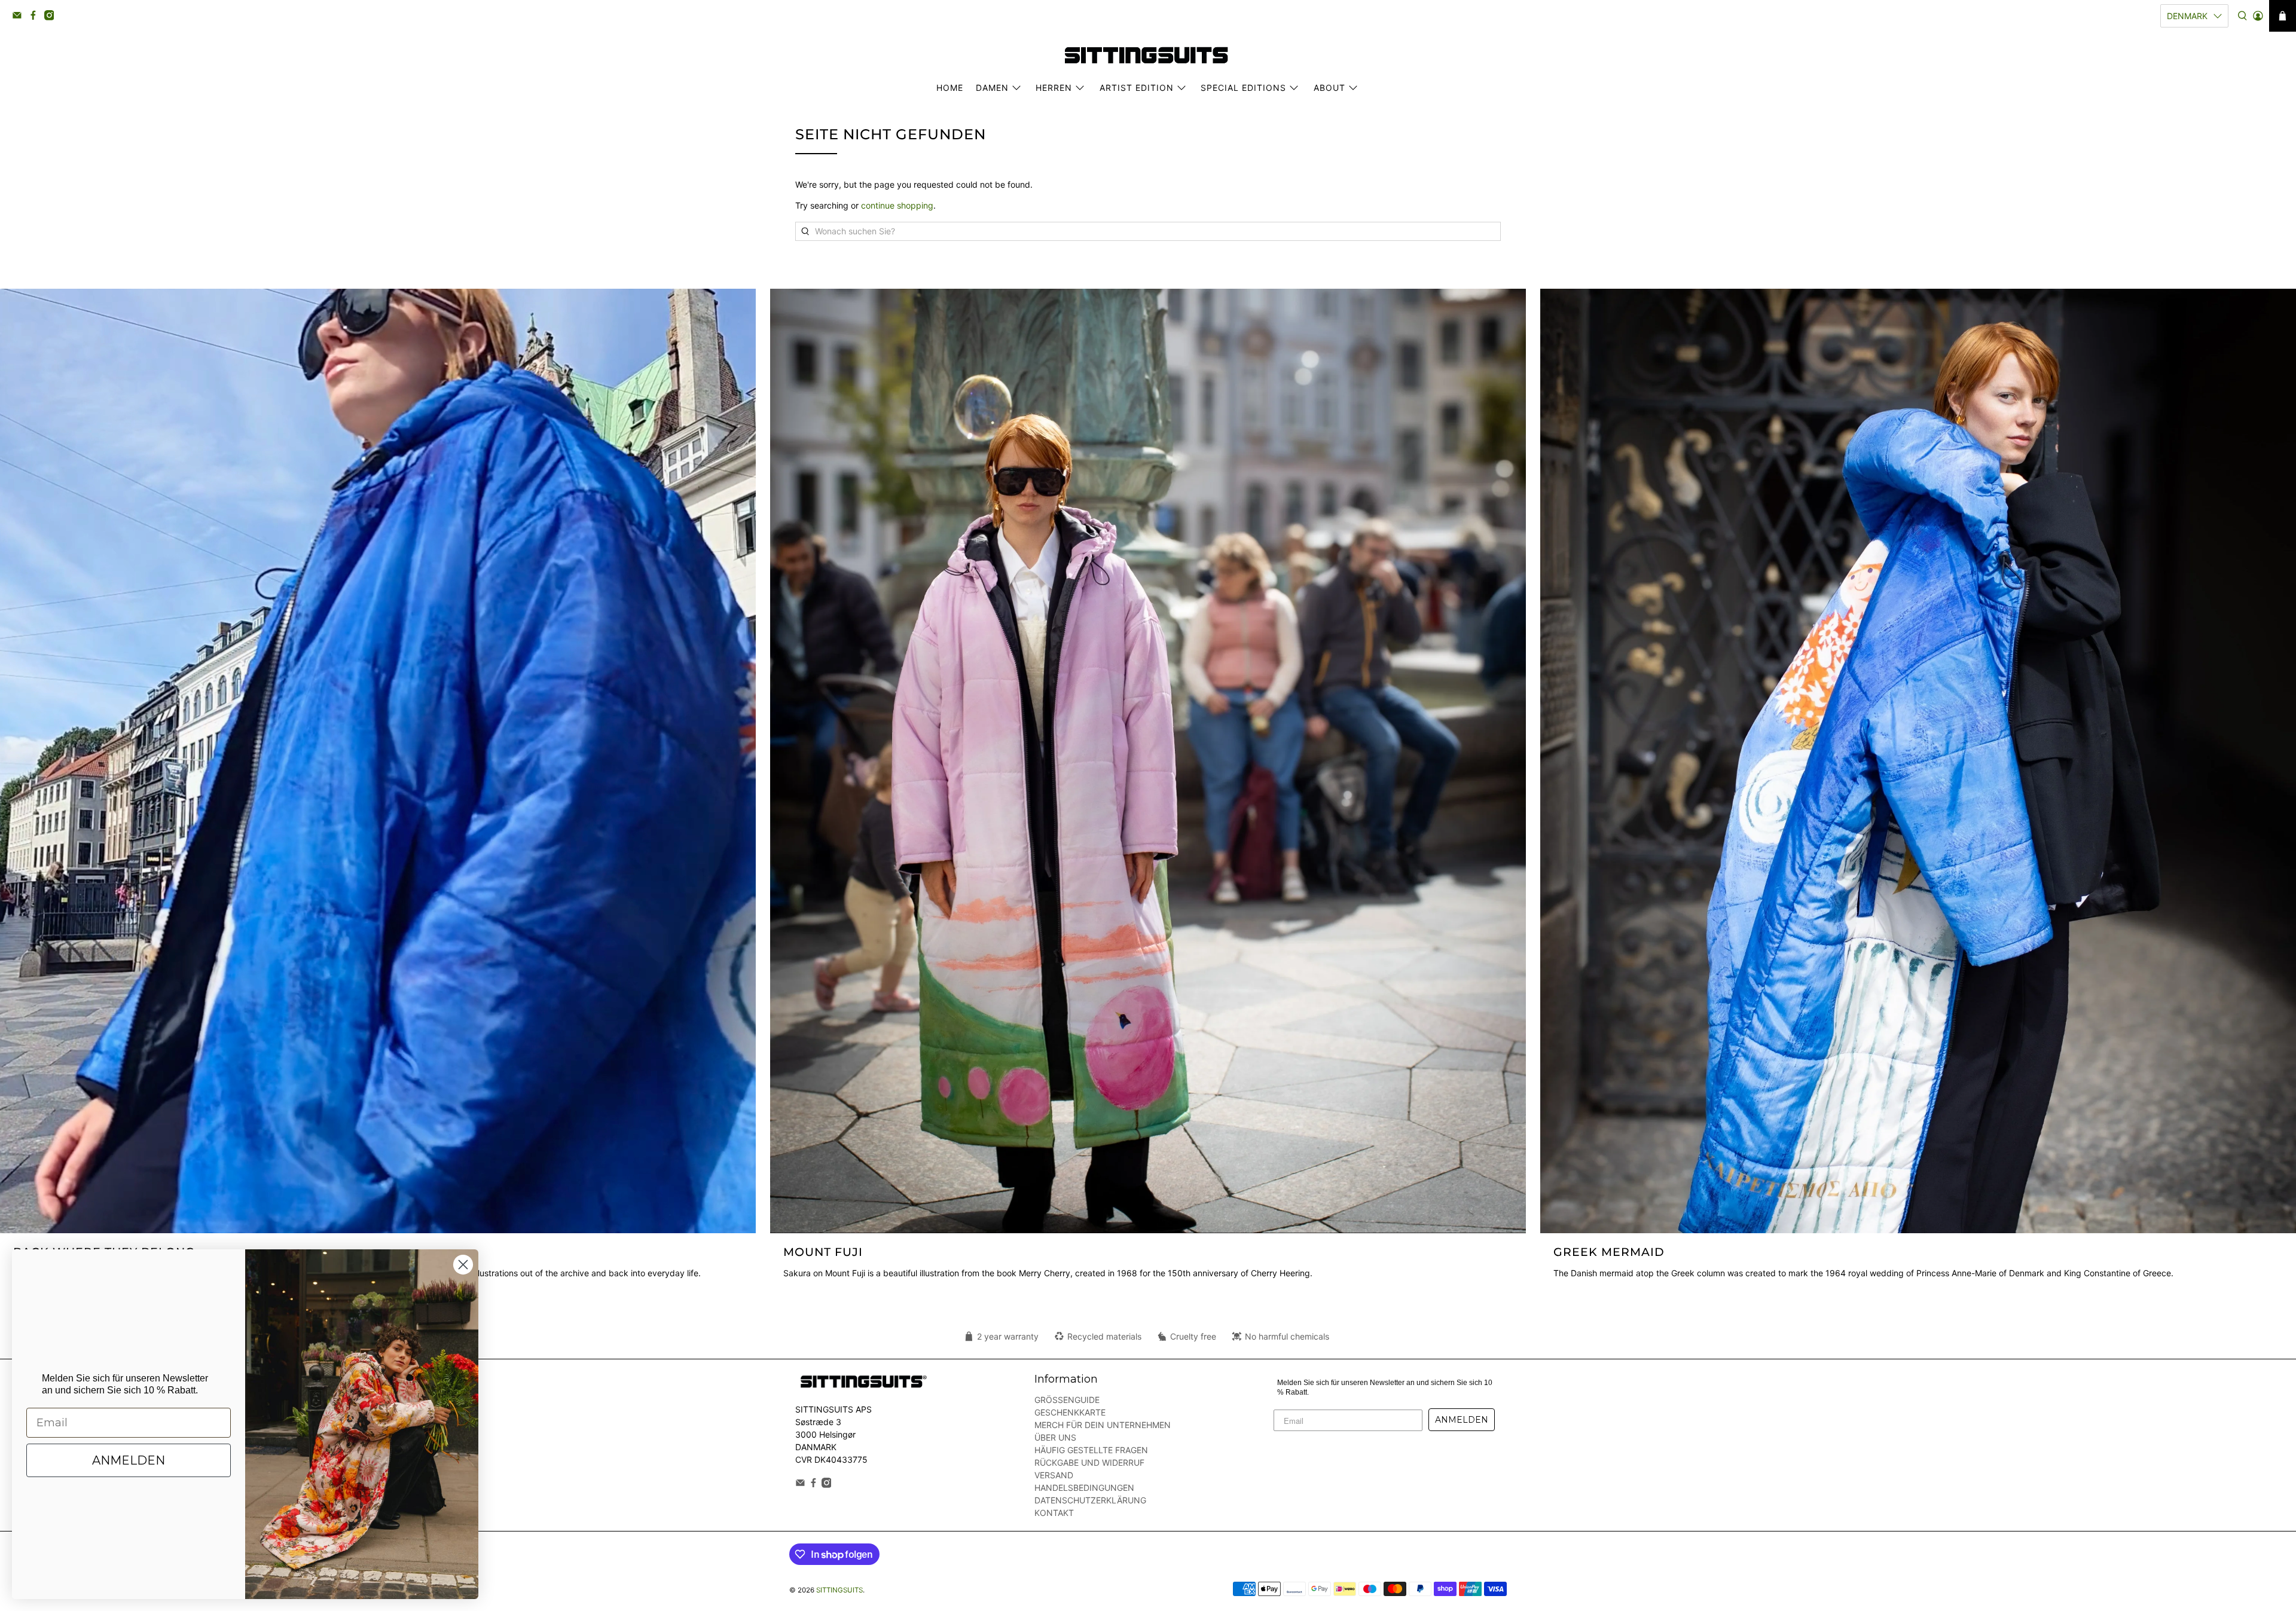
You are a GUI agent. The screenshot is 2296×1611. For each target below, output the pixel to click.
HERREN (1054, 88)
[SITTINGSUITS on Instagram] (52, 17)
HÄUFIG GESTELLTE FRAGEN (1091, 1450)
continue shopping (897, 205)
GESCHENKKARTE (1070, 1412)
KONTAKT (1054, 1513)
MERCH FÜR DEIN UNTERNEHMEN (1103, 1425)
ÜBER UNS (1055, 1437)
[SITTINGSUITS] (1148, 55)
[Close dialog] (463, 1265)
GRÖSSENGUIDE (1067, 1400)
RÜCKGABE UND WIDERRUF (1089, 1462)
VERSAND (1054, 1475)
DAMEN (992, 88)
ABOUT (1329, 88)
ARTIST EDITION (1137, 88)
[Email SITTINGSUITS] (20, 17)
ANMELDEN (1462, 1420)
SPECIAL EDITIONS (1243, 88)
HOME (950, 88)
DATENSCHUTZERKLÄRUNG (1090, 1500)
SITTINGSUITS (839, 1590)
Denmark (2187, 16)
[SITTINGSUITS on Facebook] (36, 17)
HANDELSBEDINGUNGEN (1084, 1488)
